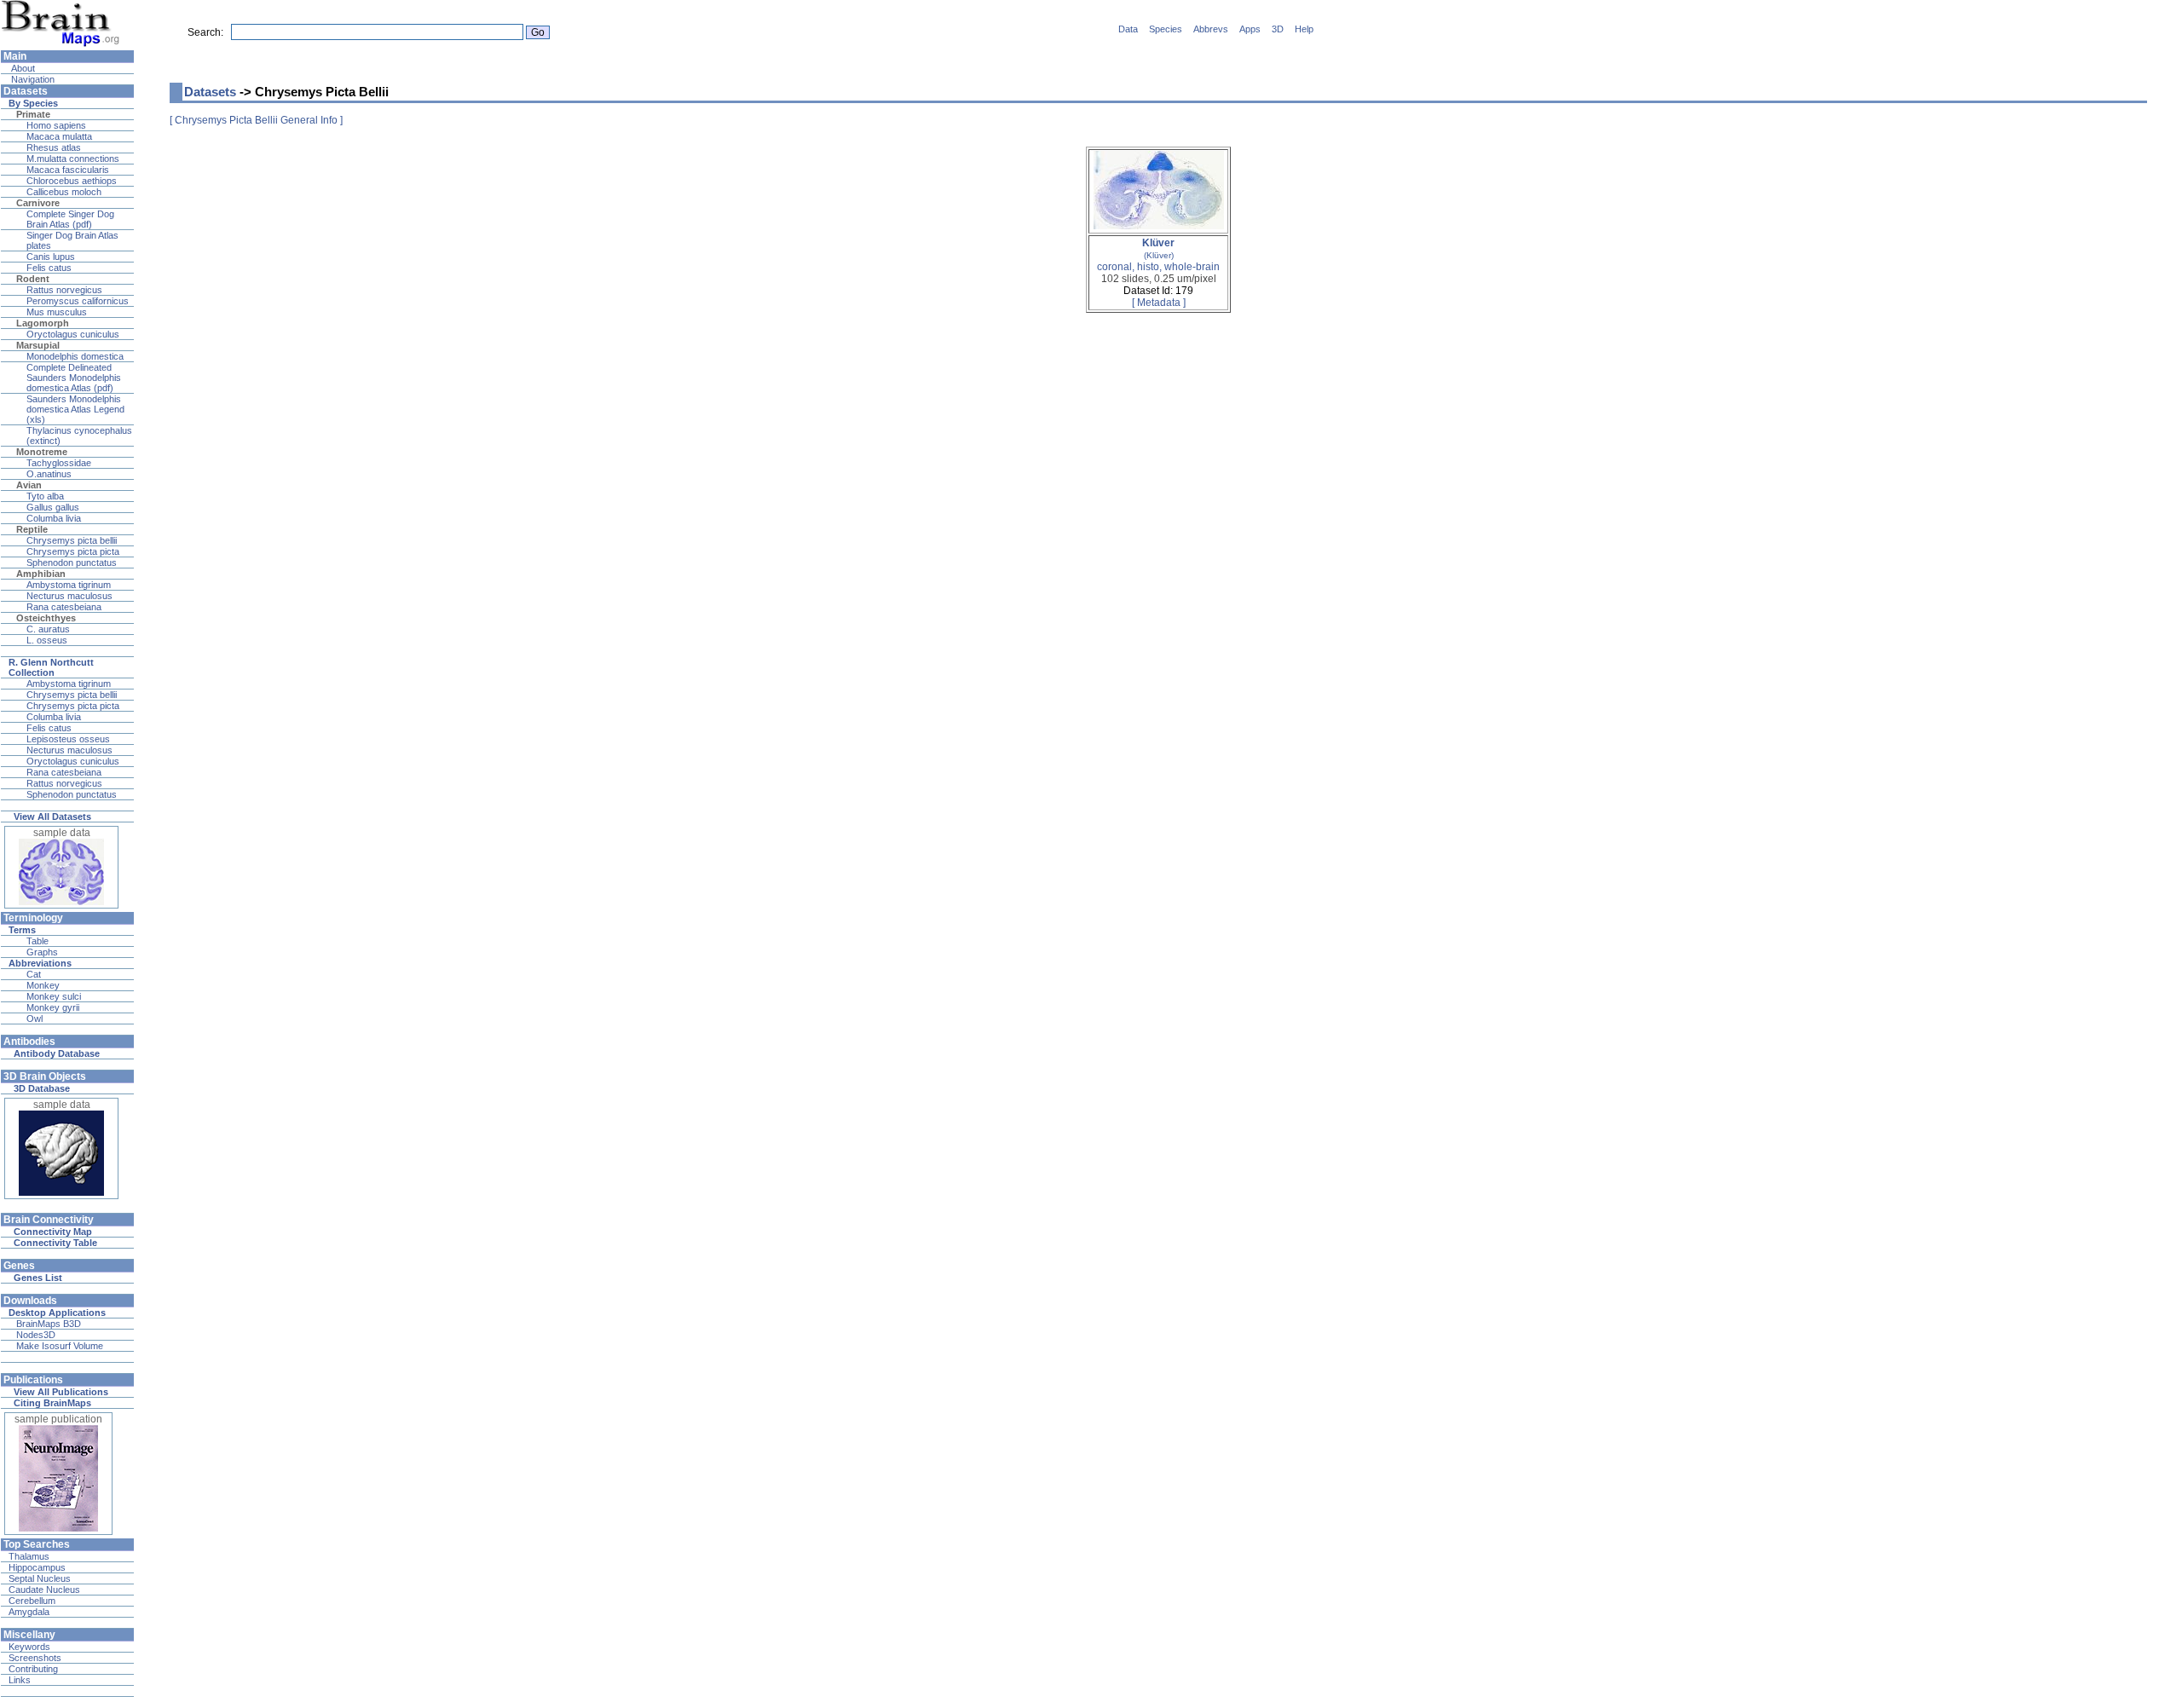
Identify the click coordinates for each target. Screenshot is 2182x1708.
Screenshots (35, 1658)
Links (20, 1680)
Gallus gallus (53, 507)
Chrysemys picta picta (73, 551)
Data (1128, 29)
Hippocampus (37, 1567)
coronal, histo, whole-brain (1158, 255)
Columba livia (54, 518)
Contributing (33, 1669)
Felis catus (49, 268)
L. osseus (47, 640)
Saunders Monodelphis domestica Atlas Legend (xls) (75, 409)
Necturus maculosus (69, 596)
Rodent (33, 279)
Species (1166, 29)
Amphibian (41, 574)
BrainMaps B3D (49, 1324)
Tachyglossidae (59, 463)
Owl (35, 1018)
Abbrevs (1211, 29)
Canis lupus (51, 257)
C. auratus (48, 629)
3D (1278, 29)
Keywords (29, 1647)
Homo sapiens (56, 125)
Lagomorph (43, 323)
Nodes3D (36, 1335)
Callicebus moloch (64, 192)
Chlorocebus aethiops (72, 181)
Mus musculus (57, 312)
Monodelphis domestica (75, 356)
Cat (34, 974)
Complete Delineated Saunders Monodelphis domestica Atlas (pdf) (74, 378)
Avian (29, 485)
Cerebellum (32, 1601)
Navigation (32, 79)
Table (38, 941)
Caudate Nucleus (44, 1590)
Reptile (32, 529)
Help (1304, 29)
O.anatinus (49, 474)
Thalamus (29, 1556)
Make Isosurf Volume (60, 1346)
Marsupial (38, 345)
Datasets (210, 92)
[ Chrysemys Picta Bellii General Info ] (256, 120)
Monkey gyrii (53, 1007)
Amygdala (29, 1612)
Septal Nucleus (40, 1578)
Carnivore (38, 203)
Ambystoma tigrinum (69, 585)
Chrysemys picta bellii (72, 540)
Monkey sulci (54, 996)
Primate (33, 114)
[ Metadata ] (1159, 303)
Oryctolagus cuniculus (73, 334)
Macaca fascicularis (68, 170)
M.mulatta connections (73, 159)
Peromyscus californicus (78, 301)
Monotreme (42, 452)
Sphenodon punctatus (72, 563)
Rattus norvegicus (64, 290)
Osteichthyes (46, 618)
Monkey (43, 985)
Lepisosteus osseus (68, 739)
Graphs (42, 952)
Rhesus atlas (54, 147)
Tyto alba (45, 496)
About (22, 68)
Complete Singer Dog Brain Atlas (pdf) (70, 219)
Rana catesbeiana (64, 607)
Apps (1250, 29)
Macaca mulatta (59, 136)
